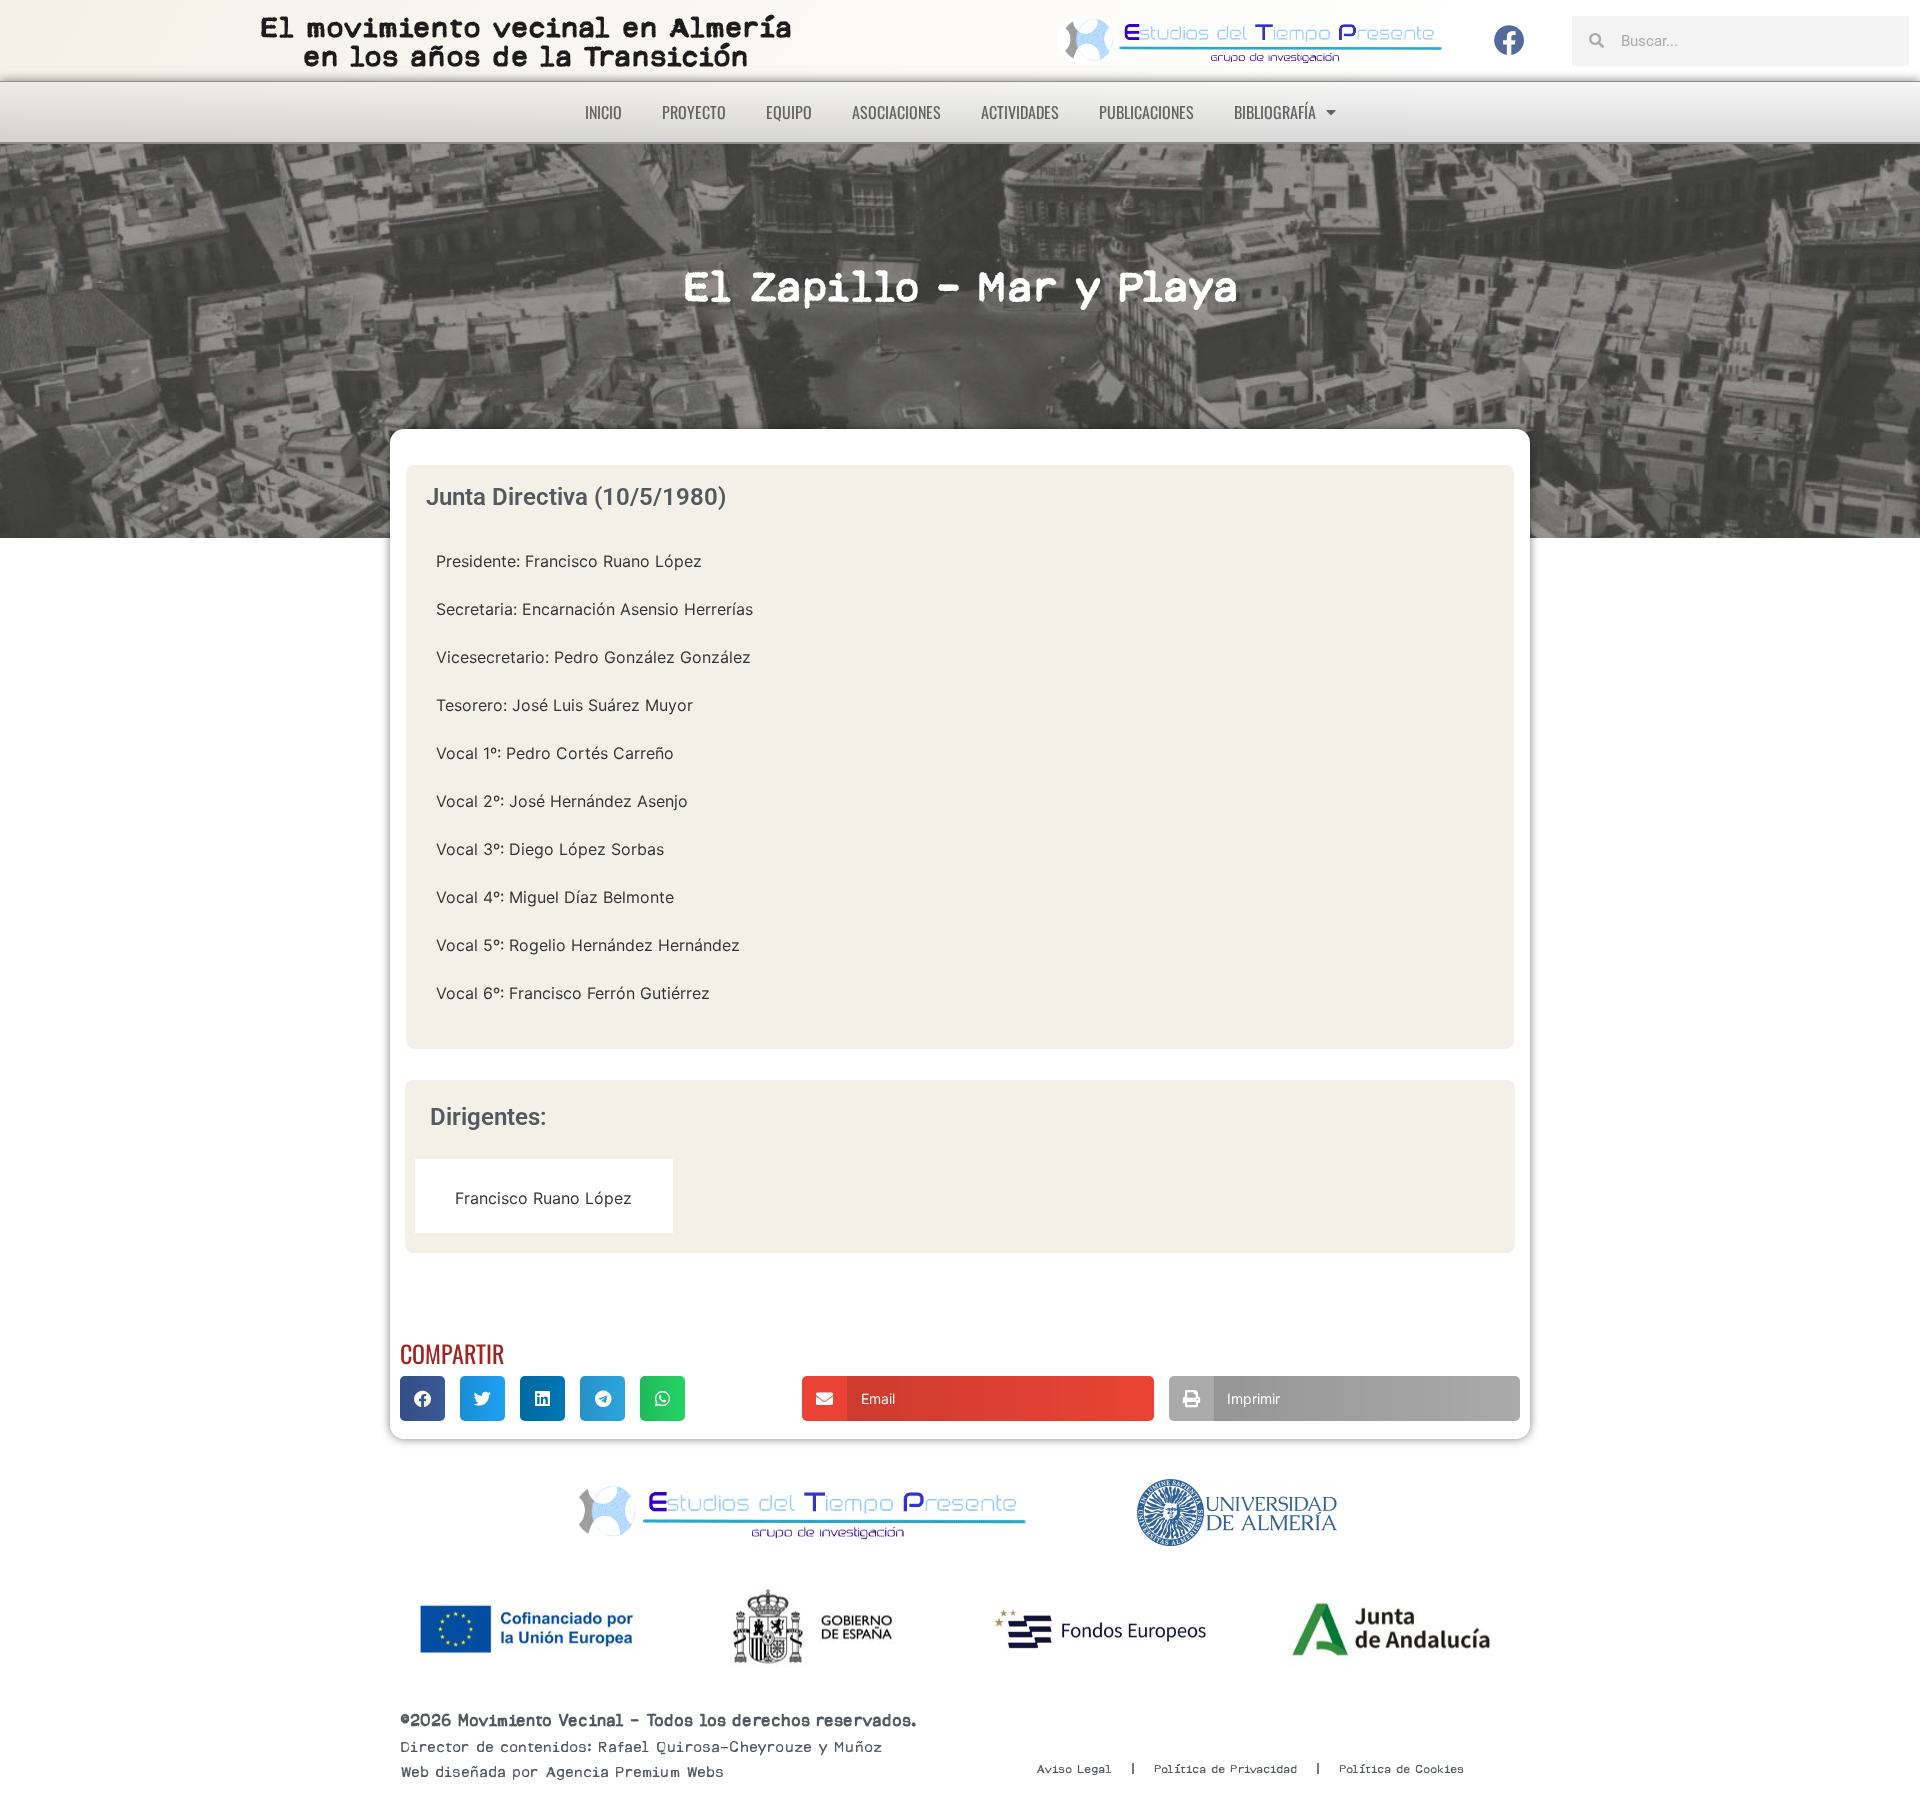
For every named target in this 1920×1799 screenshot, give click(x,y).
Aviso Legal (1074, 1769)
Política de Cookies (1401, 1769)
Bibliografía (1275, 112)
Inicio (603, 112)
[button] (422, 1398)
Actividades (1020, 112)
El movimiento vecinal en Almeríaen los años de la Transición (526, 41)
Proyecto (694, 112)
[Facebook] (1510, 41)
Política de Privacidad (1225, 1769)
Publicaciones (1146, 112)
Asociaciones (896, 112)
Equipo (789, 112)
